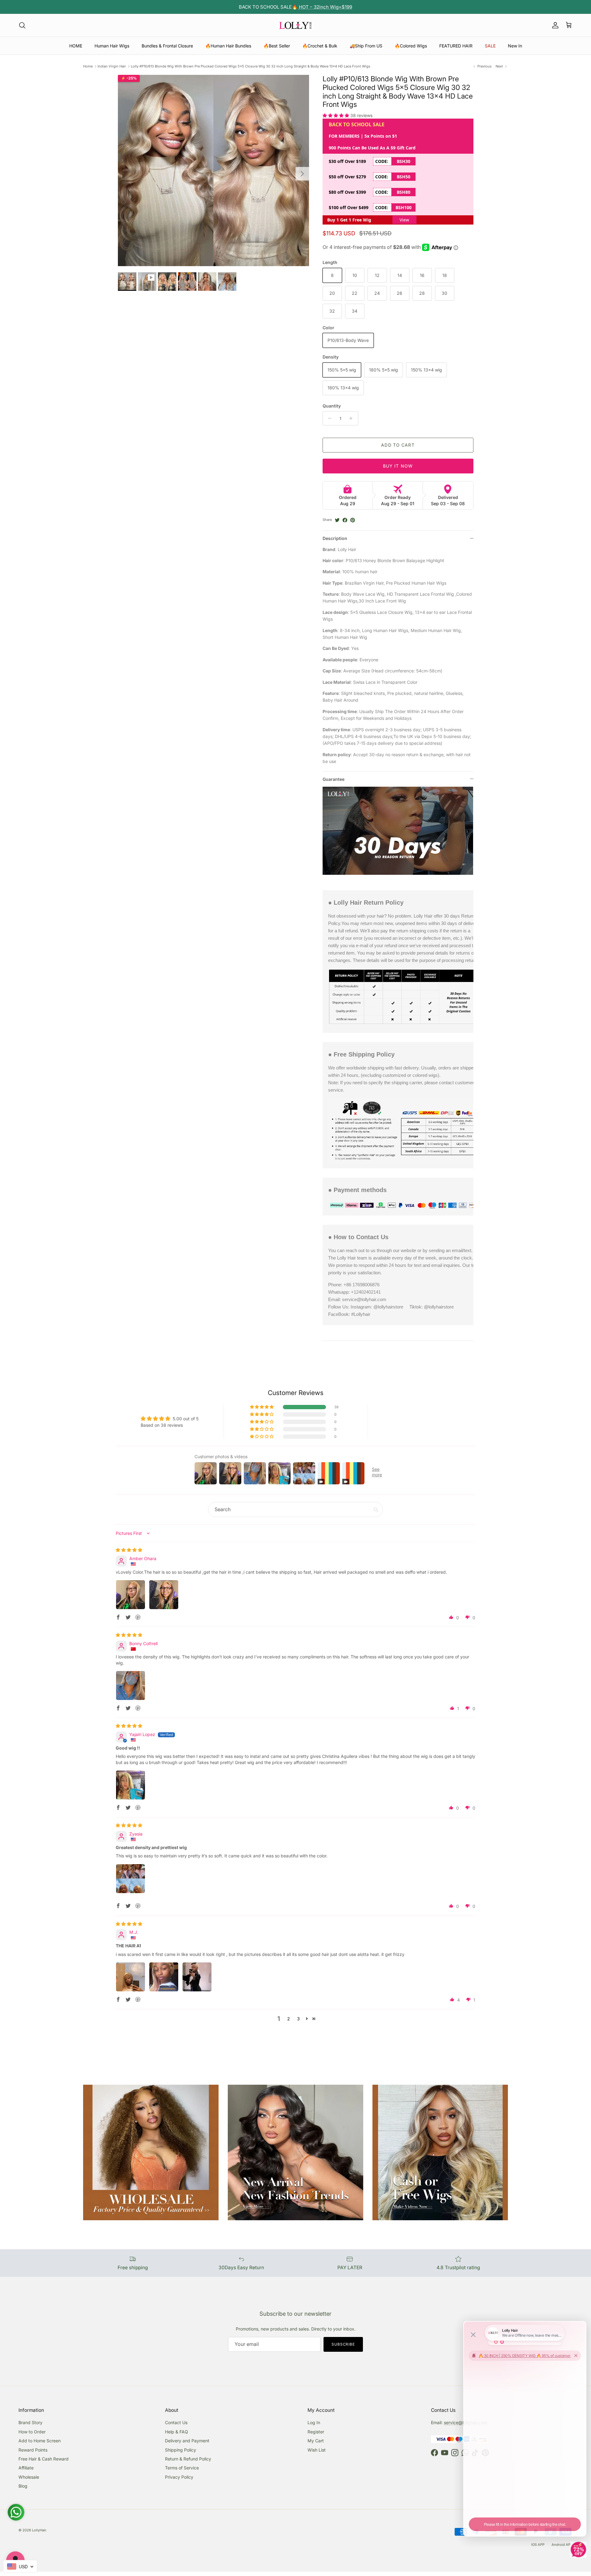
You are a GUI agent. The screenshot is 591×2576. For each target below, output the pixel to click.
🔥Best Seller (277, 46)
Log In (314, 2422)
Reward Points (33, 2450)
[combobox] (20, 2566)
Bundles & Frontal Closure (167, 46)
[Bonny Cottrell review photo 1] (131, 1686)
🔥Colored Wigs (411, 46)
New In (515, 46)
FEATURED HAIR (456, 46)
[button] (336, 115)
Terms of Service (182, 2468)
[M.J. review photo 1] (131, 1977)
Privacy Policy (179, 2477)
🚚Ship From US (366, 46)
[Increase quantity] (353, 418)
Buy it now (398, 466)
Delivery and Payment (187, 2441)
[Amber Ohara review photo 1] (131, 1595)
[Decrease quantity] (328, 418)
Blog (23, 2486)
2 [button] (289, 2019)
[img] (129, 1550)
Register (316, 2432)
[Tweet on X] (337, 520)
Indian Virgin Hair (112, 66)
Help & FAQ (177, 2432)
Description (335, 538)
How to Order (32, 2432)
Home (88, 66)
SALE (490, 46)
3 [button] (298, 2019)
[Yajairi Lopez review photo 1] (131, 1785)
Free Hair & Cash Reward (44, 2459)
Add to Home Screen (40, 2441)
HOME (76, 46)
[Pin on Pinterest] (353, 520)
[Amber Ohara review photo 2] (164, 1595)
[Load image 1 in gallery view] (213, 170)
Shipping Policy (181, 2450)
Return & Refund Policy (188, 2459)
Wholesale (29, 2477)
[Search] (22, 25)
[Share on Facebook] (345, 520)
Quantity (332, 406)
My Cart (316, 2441)
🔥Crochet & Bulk (320, 46)
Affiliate (26, 2468)
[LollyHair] (295, 25)
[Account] (554, 25)
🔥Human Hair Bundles (228, 46)
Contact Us (176, 2422)
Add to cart (398, 445)
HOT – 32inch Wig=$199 (325, 7)
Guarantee (334, 779)
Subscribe (343, 2344)
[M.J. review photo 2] (164, 1977)
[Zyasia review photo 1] (131, 1879)
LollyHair (39, 2530)
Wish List (317, 2450)
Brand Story (30, 2422)
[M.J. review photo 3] (197, 1977)
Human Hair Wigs (112, 46)
